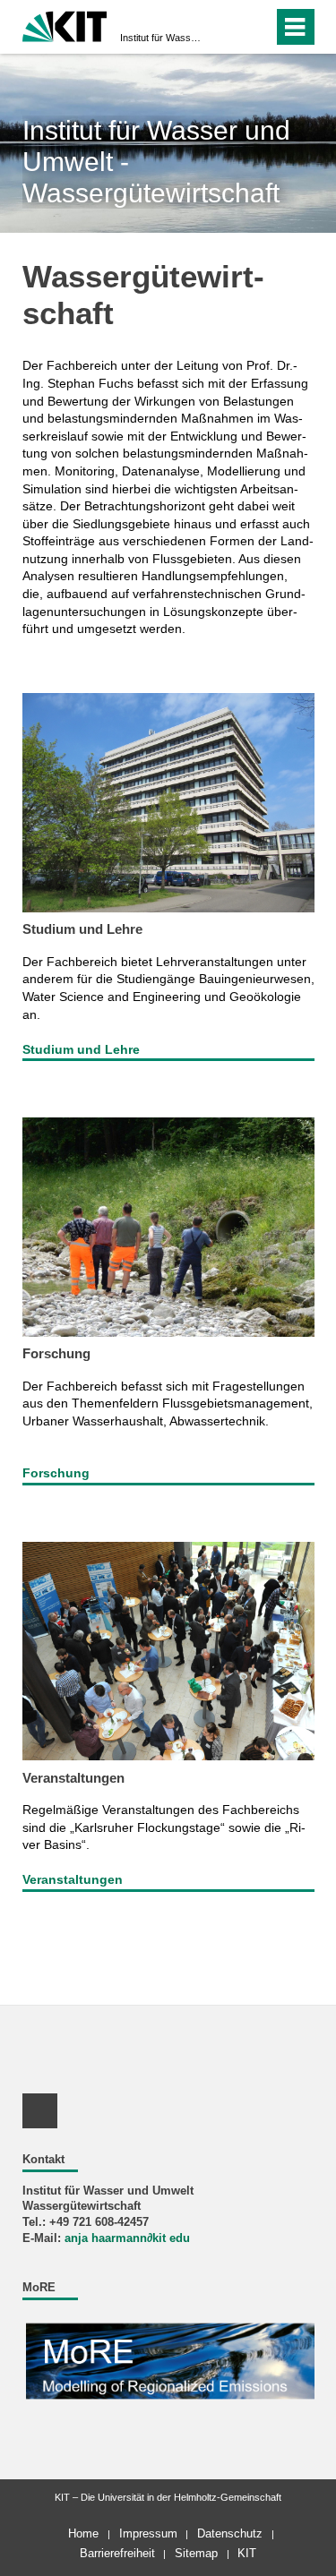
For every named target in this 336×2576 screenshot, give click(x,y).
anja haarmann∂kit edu (127, 2238)
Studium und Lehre (82, 929)
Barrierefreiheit (117, 2553)
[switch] (227, 27)
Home (83, 2533)
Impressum (148, 2533)
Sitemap (196, 2553)
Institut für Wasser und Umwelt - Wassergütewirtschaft (163, 38)
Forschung (56, 1353)
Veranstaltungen (73, 1778)
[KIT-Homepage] (65, 25)
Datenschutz (230, 2533)
